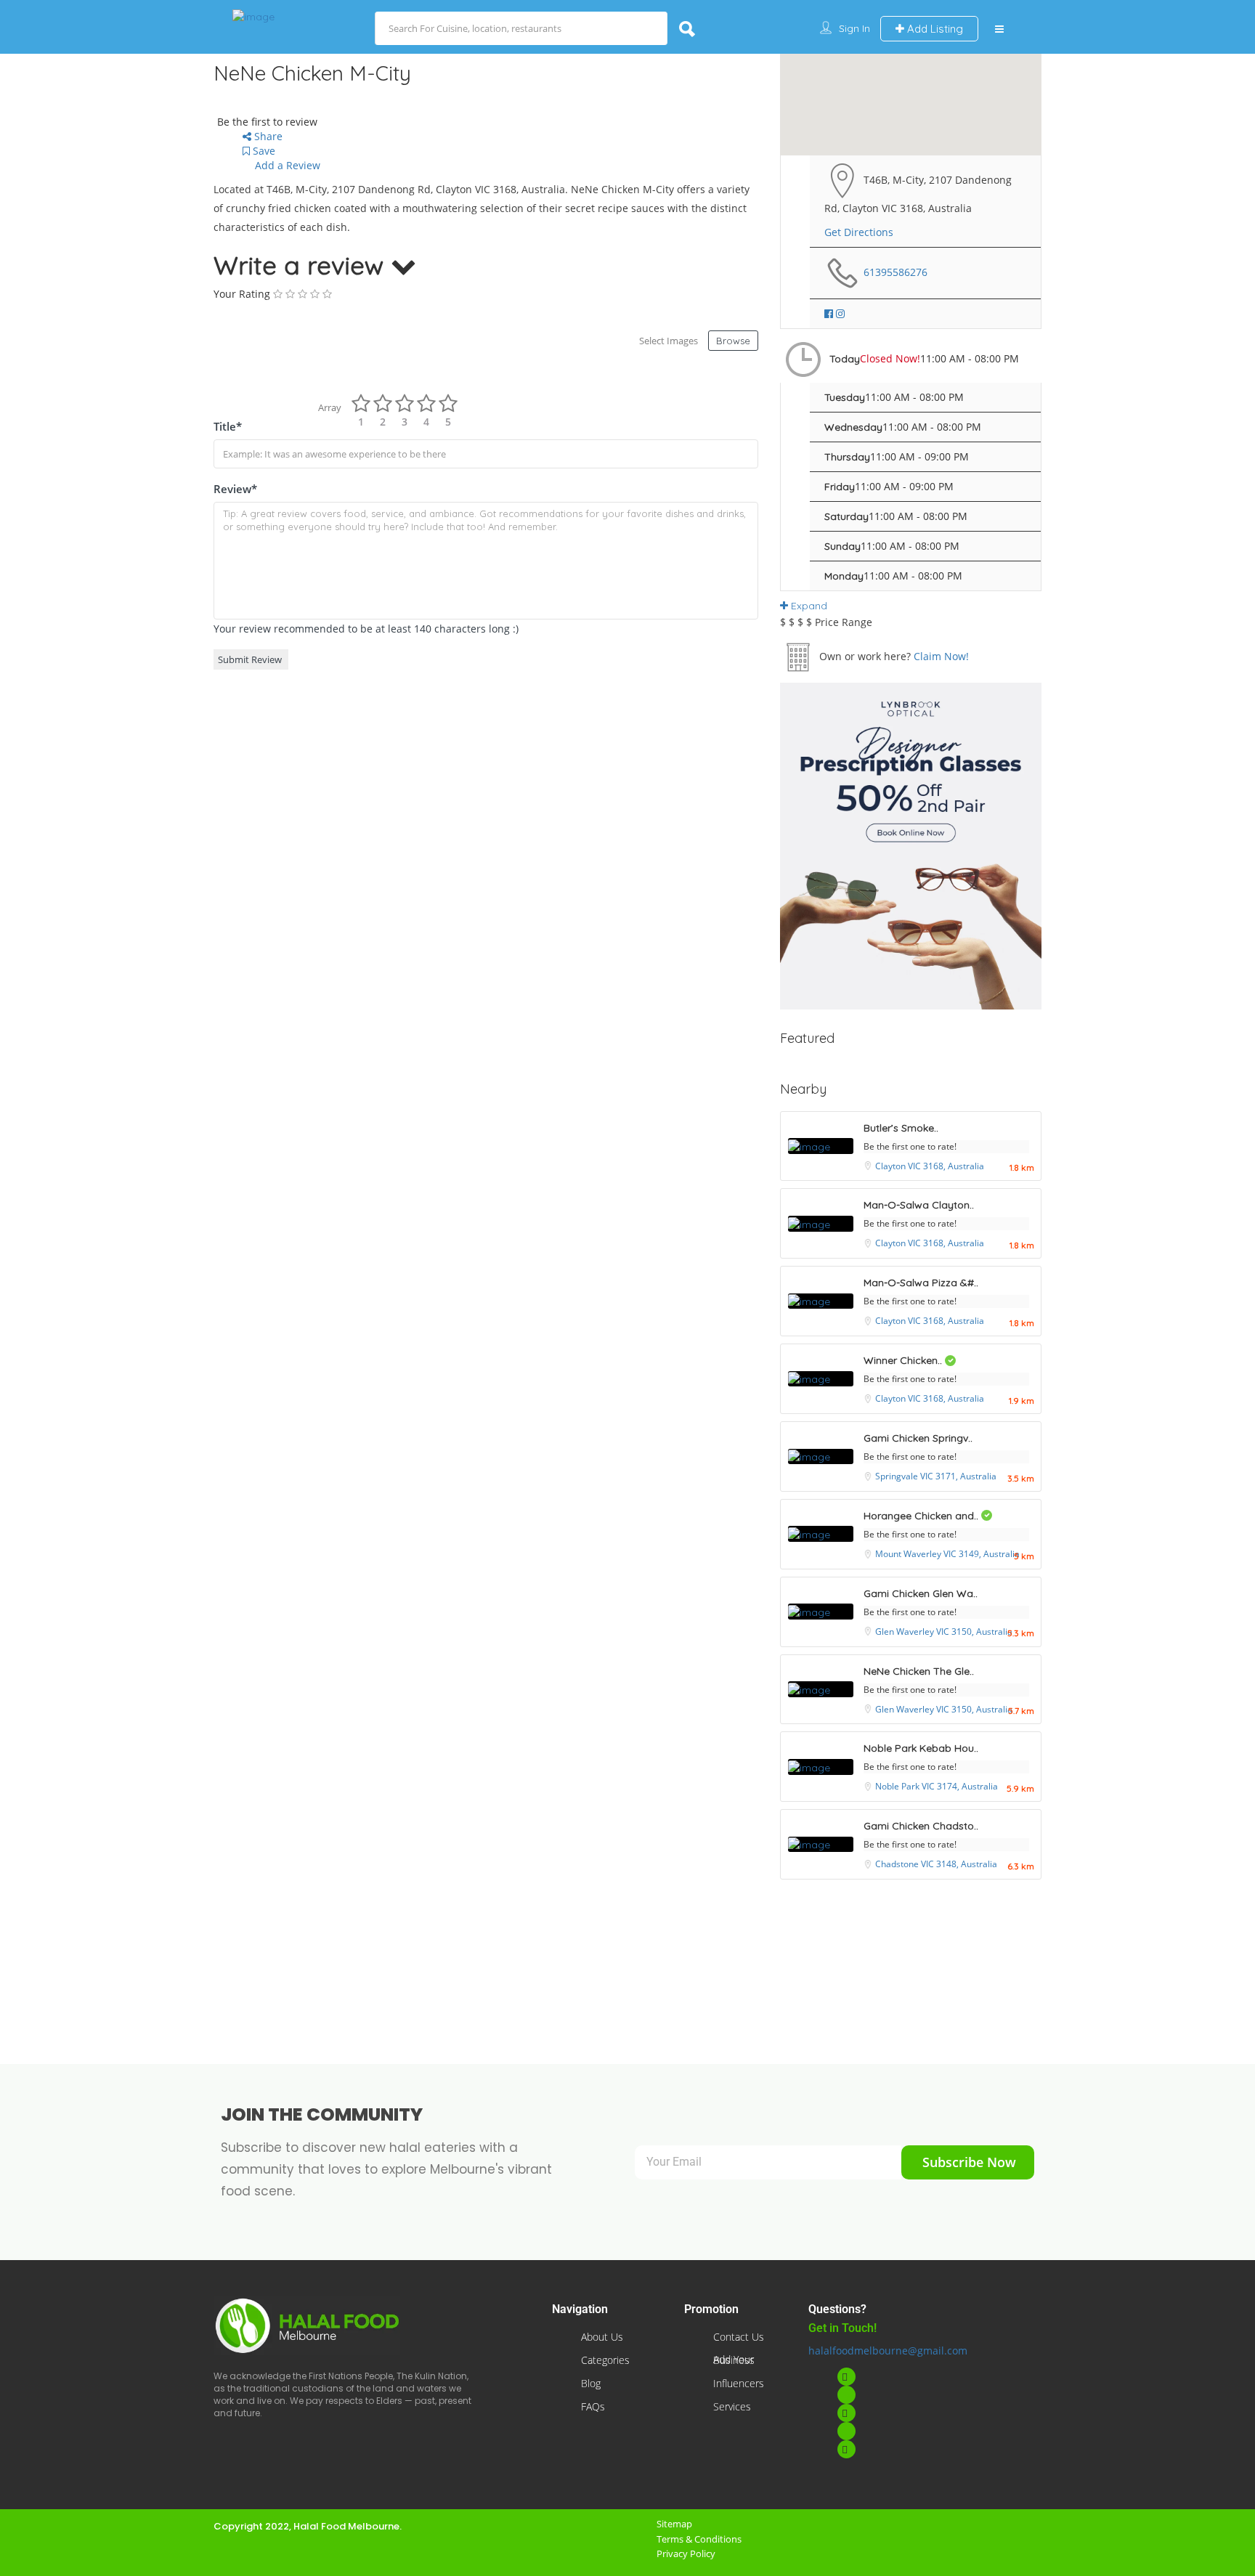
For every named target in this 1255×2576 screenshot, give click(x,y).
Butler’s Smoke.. (901, 1128)
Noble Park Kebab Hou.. (921, 1748)
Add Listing (934, 29)
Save (263, 151)
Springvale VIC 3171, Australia (936, 1476)
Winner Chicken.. (904, 1360)
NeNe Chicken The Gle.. (919, 1671)
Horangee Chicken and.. (922, 1516)
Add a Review (286, 165)
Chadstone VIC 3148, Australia (936, 1864)
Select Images (669, 341)
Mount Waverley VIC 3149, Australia (947, 1554)
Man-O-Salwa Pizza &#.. (921, 1283)
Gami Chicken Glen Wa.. (921, 1593)
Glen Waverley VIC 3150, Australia (944, 1632)
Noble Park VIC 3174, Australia (937, 1786)
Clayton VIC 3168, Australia (930, 1166)
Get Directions (859, 232)
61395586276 (895, 272)
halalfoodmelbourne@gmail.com (888, 2351)
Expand (808, 606)
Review (235, 489)
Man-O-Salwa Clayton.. (919, 1205)
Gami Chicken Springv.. (918, 1438)
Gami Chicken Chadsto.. (921, 1826)
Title (228, 426)
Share (267, 136)
